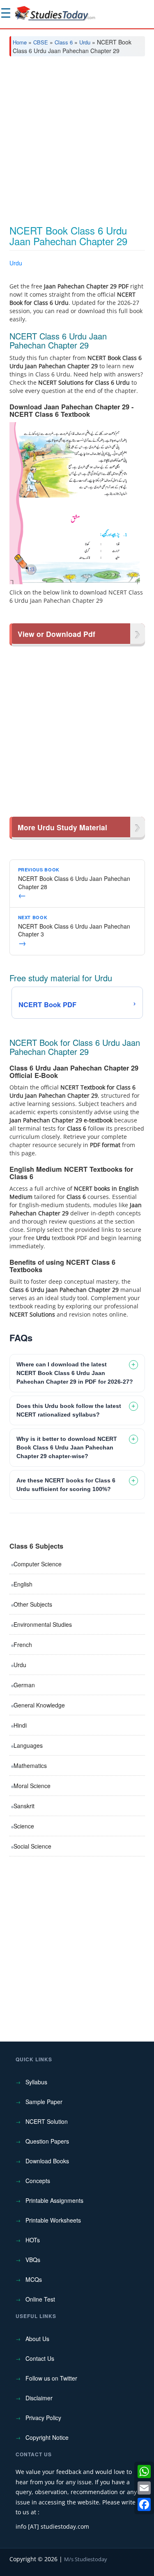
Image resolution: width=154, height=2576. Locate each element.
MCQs (34, 2279)
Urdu (85, 42)
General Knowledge (39, 1705)
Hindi (20, 1725)
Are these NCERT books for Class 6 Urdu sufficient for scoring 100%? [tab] (66, 1485)
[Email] (144, 2488)
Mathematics (30, 1765)
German (24, 1685)
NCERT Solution (47, 2121)
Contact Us (40, 2358)
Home (20, 42)
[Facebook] (144, 2504)
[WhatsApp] (144, 2471)
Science (24, 1826)
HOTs (33, 2240)
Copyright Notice (47, 2437)
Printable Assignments (54, 2200)
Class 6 (64, 42)
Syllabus (36, 2082)
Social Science (32, 1846)
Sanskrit (24, 1806)
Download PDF (124, 273)
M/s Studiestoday (86, 2559)
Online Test (40, 2299)
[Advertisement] (77, 144)
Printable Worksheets (53, 2220)
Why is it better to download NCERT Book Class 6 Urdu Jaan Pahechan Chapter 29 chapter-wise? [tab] (67, 1447)
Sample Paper (44, 2102)
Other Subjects (33, 1604)
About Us (37, 2339)
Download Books (47, 2161)
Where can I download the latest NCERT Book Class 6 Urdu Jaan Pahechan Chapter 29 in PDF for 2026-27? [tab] (75, 1373)
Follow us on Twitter (51, 2378)
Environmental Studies (43, 1624)
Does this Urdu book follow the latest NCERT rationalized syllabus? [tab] (69, 1410)
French (23, 1645)
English (23, 1584)
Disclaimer (39, 2398)
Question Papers (47, 2141)
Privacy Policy (43, 2418)
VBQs (33, 2260)
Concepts (38, 2181)
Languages (28, 1745)
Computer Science (38, 1564)
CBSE (41, 42)
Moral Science (32, 1786)
